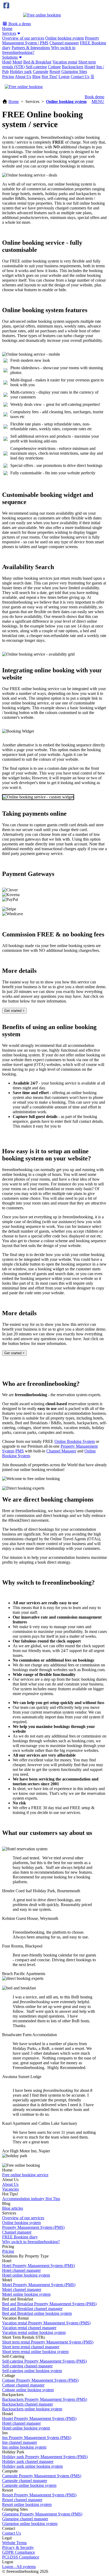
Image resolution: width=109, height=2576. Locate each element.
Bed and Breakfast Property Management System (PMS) (49, 2304)
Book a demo (19, 24)
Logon (64, 77)
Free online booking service (25, 2175)
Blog (36, 77)
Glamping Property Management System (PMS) (42, 2514)
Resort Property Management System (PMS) (39, 2495)
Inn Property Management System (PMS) (37, 2438)
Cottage (54, 67)
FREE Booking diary (20, 2237)
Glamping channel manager (25, 2519)
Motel (17, 62)
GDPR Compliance (19, 2552)
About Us (23, 77)
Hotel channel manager (21, 2270)
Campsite (41, 72)
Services (9, 33)
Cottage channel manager (23, 2385)
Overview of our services (23, 38)
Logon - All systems (19, 2567)
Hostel (90, 67)
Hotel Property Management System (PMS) (38, 2266)
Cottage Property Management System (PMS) (40, 2380)
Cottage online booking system (28, 2390)
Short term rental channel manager (31, 2347)
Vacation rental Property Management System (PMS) (46, 2323)
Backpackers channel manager (28, 2404)
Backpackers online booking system (32, 2409)
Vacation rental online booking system (34, 2332)
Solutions (10, 57)
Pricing (8, 77)
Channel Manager (61, 1451)
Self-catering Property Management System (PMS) (44, 2361)
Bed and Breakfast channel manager (32, 2309)
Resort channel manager (22, 2500)
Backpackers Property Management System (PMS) (45, 2399)
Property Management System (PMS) (33, 2227)
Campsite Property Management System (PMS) (42, 2476)
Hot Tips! (49, 77)
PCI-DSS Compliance (21, 2557)
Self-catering (36, 67)
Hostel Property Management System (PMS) (39, 2418)
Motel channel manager (22, 2289)
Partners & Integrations (31, 48)
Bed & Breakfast (37, 62)
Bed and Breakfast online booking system (37, 2313)
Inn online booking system (24, 2447)
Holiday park (21, 72)
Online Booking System (75, 1441)
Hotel (7, 62)
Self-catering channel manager (27, 2366)
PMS (20, 1451)
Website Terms (14, 2543)
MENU (98, 102)
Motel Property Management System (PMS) (39, 2285)
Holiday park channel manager (28, 2461)
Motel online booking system (26, 2294)
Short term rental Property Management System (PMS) (48, 2342)
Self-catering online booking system (32, 2371)
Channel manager (64, 43)
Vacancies (10, 2189)
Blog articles (13, 2208)
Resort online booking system (27, 2504)
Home (7, 29)
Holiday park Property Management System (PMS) (45, 2457)
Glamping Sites (74, 72)
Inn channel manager (20, 2442)
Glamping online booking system (30, 2524)
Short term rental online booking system (35, 2352)
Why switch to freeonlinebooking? (31, 2242)
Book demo (94, 97)
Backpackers (73, 67)
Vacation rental (65, 62)
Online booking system (65, 38)
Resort (55, 72)
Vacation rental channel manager (29, 2328)
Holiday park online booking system (32, 2466)
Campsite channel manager (25, 2481)
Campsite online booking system (29, 2485)
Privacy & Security (18, 2547)
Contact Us (80, 77)
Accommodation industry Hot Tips (31, 2199)
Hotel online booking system (26, 2275)
